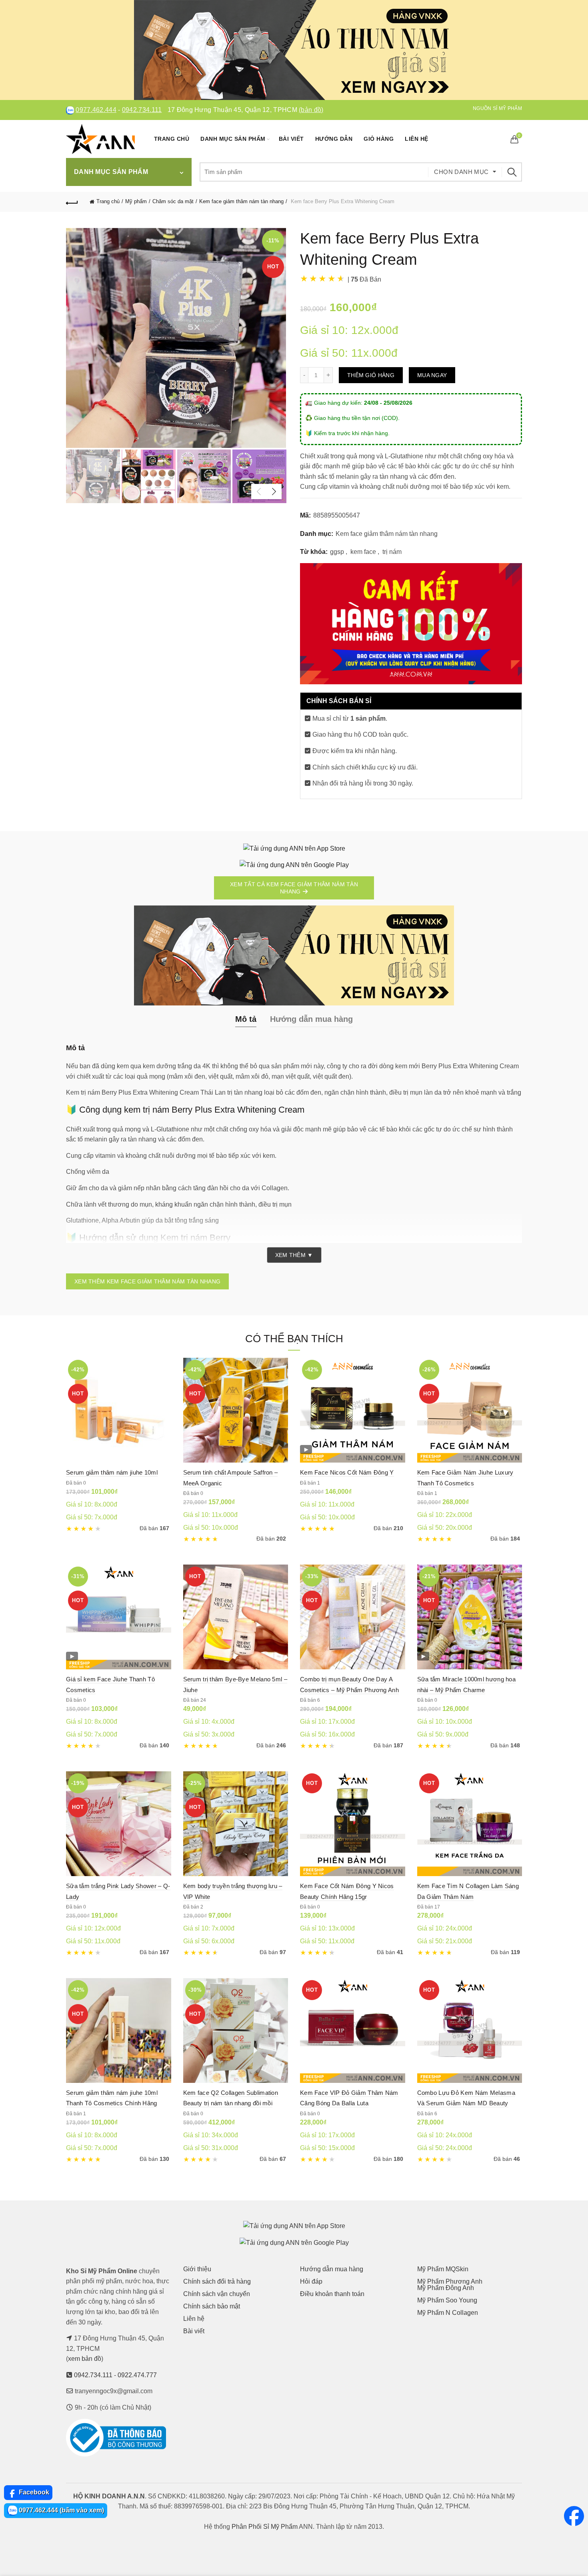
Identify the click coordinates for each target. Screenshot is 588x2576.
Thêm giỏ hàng (371, 375)
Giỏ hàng (379, 139)
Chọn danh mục (461, 172)
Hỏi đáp (311, 2281)
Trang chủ (172, 139)
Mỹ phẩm (136, 201)
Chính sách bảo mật (212, 2306)
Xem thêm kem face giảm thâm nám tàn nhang (147, 1281)
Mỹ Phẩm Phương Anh (450, 2281)
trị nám (392, 552)
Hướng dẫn (334, 139)
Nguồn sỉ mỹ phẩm (497, 108)
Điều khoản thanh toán (332, 2294)
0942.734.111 (142, 110)
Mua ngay (432, 375)
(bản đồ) (311, 110)
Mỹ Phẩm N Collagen (448, 2313)
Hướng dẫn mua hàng (332, 2269)
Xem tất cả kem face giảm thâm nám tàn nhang (294, 888)
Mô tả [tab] (246, 1019)
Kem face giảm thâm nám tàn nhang (241, 201)
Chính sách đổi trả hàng (217, 2281)
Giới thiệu (197, 2269)
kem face (363, 552)
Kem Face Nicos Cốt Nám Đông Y (347, 1472)
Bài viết (291, 139)
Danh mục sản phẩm (233, 139)
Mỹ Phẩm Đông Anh (446, 2288)
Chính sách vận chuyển (217, 2294)
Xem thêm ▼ (294, 1255)
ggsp (337, 552)
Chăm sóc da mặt (173, 201)
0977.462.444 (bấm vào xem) (61, 2510)
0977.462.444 (96, 110)
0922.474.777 (137, 2375)
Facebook (33, 2492)
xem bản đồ (85, 2359)
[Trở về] (72, 202)
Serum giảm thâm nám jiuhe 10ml (112, 1472)
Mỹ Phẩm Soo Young (447, 2300)
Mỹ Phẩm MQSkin (443, 2269)
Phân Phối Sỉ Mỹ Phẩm (265, 2527)
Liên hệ (417, 139)
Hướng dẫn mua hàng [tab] (311, 1019)
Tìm (512, 172)
